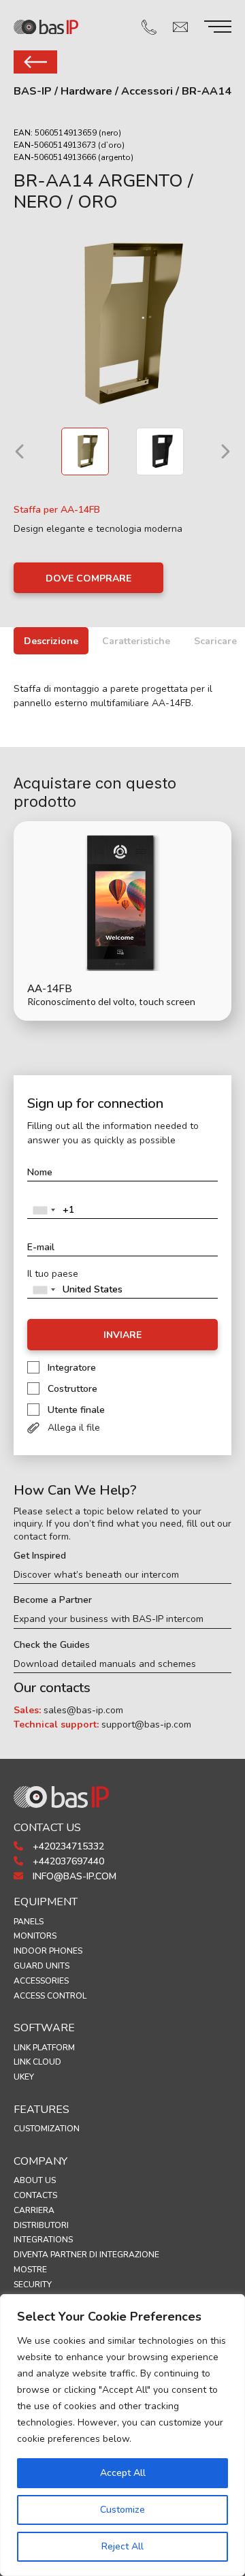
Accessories (41, 1981)
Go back (35, 62)
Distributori (41, 2225)
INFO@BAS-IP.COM (73, 1876)
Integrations (43, 2240)
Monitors (35, 1936)
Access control (50, 1996)
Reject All (122, 2546)
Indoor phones (48, 1951)
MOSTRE (30, 2270)
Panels (29, 1922)
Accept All (123, 2473)
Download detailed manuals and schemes (105, 1664)
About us (35, 2180)
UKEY (24, 2077)
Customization (47, 2129)
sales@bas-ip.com (83, 1710)
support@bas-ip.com (146, 1724)
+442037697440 (67, 1861)
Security (33, 2285)
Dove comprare (88, 578)
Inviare (122, 1335)
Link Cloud (37, 2062)
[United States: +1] (44, 1210)
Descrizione (51, 641)
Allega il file (74, 1428)
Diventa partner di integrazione (86, 2255)
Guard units (42, 1966)
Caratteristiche (136, 641)
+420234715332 (67, 1846)
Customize (122, 2510)
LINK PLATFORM (44, 2048)
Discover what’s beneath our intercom (96, 1575)
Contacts (35, 2195)
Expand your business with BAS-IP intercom (109, 1619)
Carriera (34, 2210)
